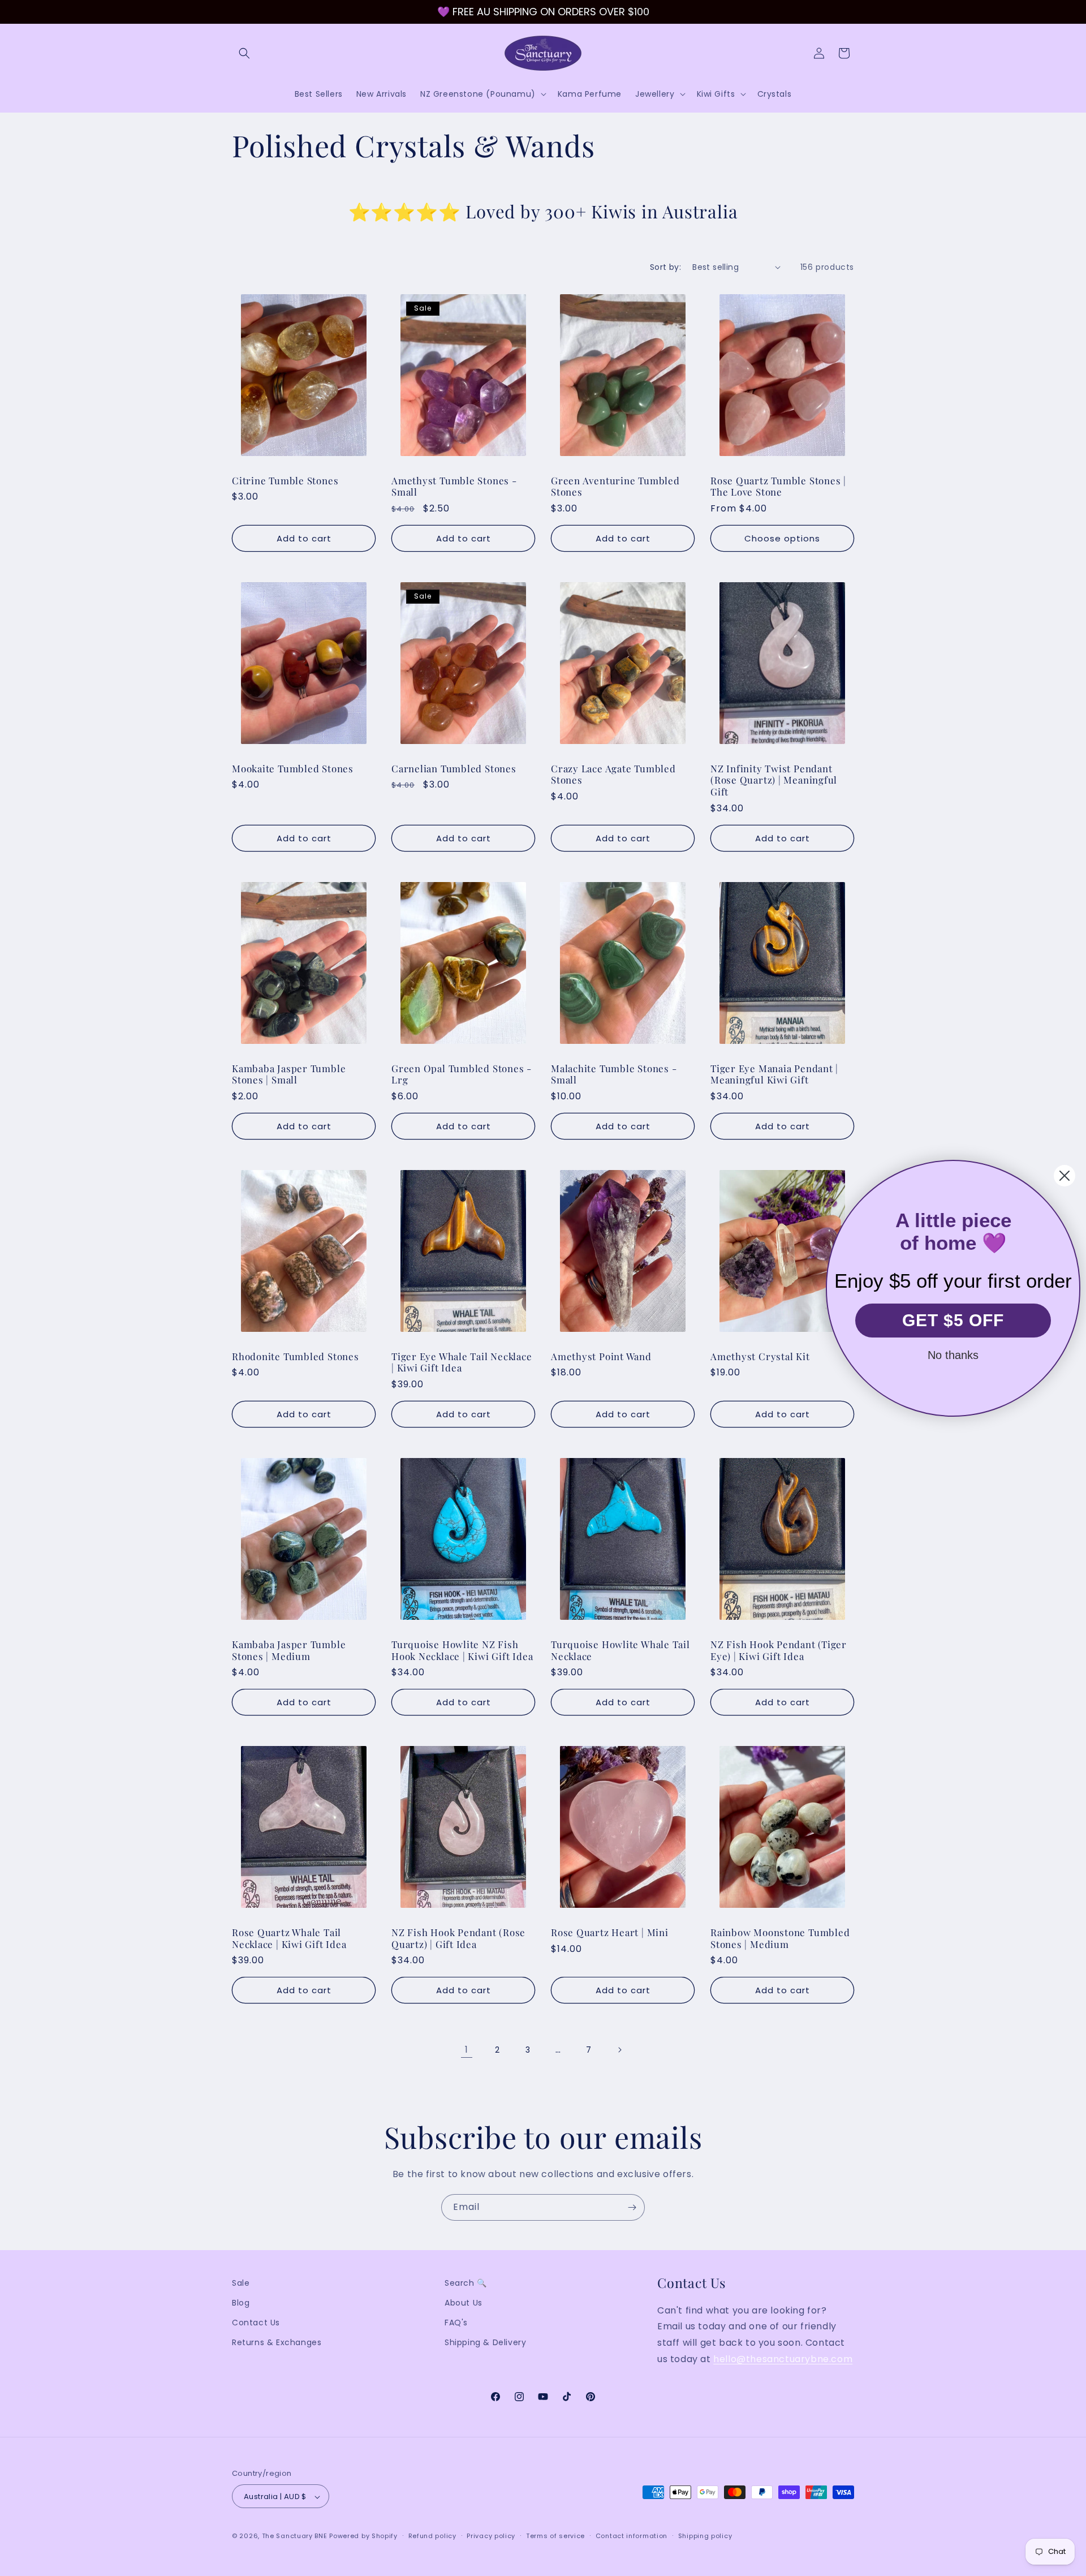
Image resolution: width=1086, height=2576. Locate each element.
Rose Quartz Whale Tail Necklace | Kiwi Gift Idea (289, 1938)
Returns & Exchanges (277, 2343)
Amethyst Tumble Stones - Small (454, 486)
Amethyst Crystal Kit (760, 1356)
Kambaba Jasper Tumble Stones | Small (289, 1074)
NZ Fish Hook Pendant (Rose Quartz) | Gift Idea (458, 1938)
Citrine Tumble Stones (285, 480)
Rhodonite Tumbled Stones (296, 1356)
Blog (241, 2303)
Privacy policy (491, 2536)
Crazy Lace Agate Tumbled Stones (613, 775)
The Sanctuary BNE (295, 2536)
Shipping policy (705, 2536)
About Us (464, 2303)
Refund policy (432, 2536)
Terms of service (555, 2536)
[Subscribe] (632, 2207)
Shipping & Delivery (485, 2343)
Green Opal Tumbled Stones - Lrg (462, 1074)
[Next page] (619, 2050)
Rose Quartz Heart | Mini (610, 1932)
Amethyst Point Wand (601, 1356)
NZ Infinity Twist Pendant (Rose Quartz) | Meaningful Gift (774, 780)
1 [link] (467, 2050)
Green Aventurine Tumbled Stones (615, 486)
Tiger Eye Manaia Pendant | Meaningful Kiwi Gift (774, 1074)
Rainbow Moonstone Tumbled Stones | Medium (780, 1938)
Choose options (782, 538)
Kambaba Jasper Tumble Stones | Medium (289, 1650)
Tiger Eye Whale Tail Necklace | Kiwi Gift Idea (462, 1362)
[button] (244, 53)
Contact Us (256, 2323)
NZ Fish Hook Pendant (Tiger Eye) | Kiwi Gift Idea (779, 1650)
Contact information (632, 2536)
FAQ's (456, 2323)
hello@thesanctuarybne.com (783, 2359)
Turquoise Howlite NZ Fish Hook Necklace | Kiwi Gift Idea (462, 1650)
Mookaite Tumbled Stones (293, 769)
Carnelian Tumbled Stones (454, 769)
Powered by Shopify (363, 2536)
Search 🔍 (466, 2283)
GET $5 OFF (953, 1320)
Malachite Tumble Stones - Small (614, 1074)
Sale (241, 2283)
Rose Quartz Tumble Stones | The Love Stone (778, 486)
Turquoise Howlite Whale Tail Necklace (620, 1650)
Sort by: (665, 267)
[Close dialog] (1065, 1176)
